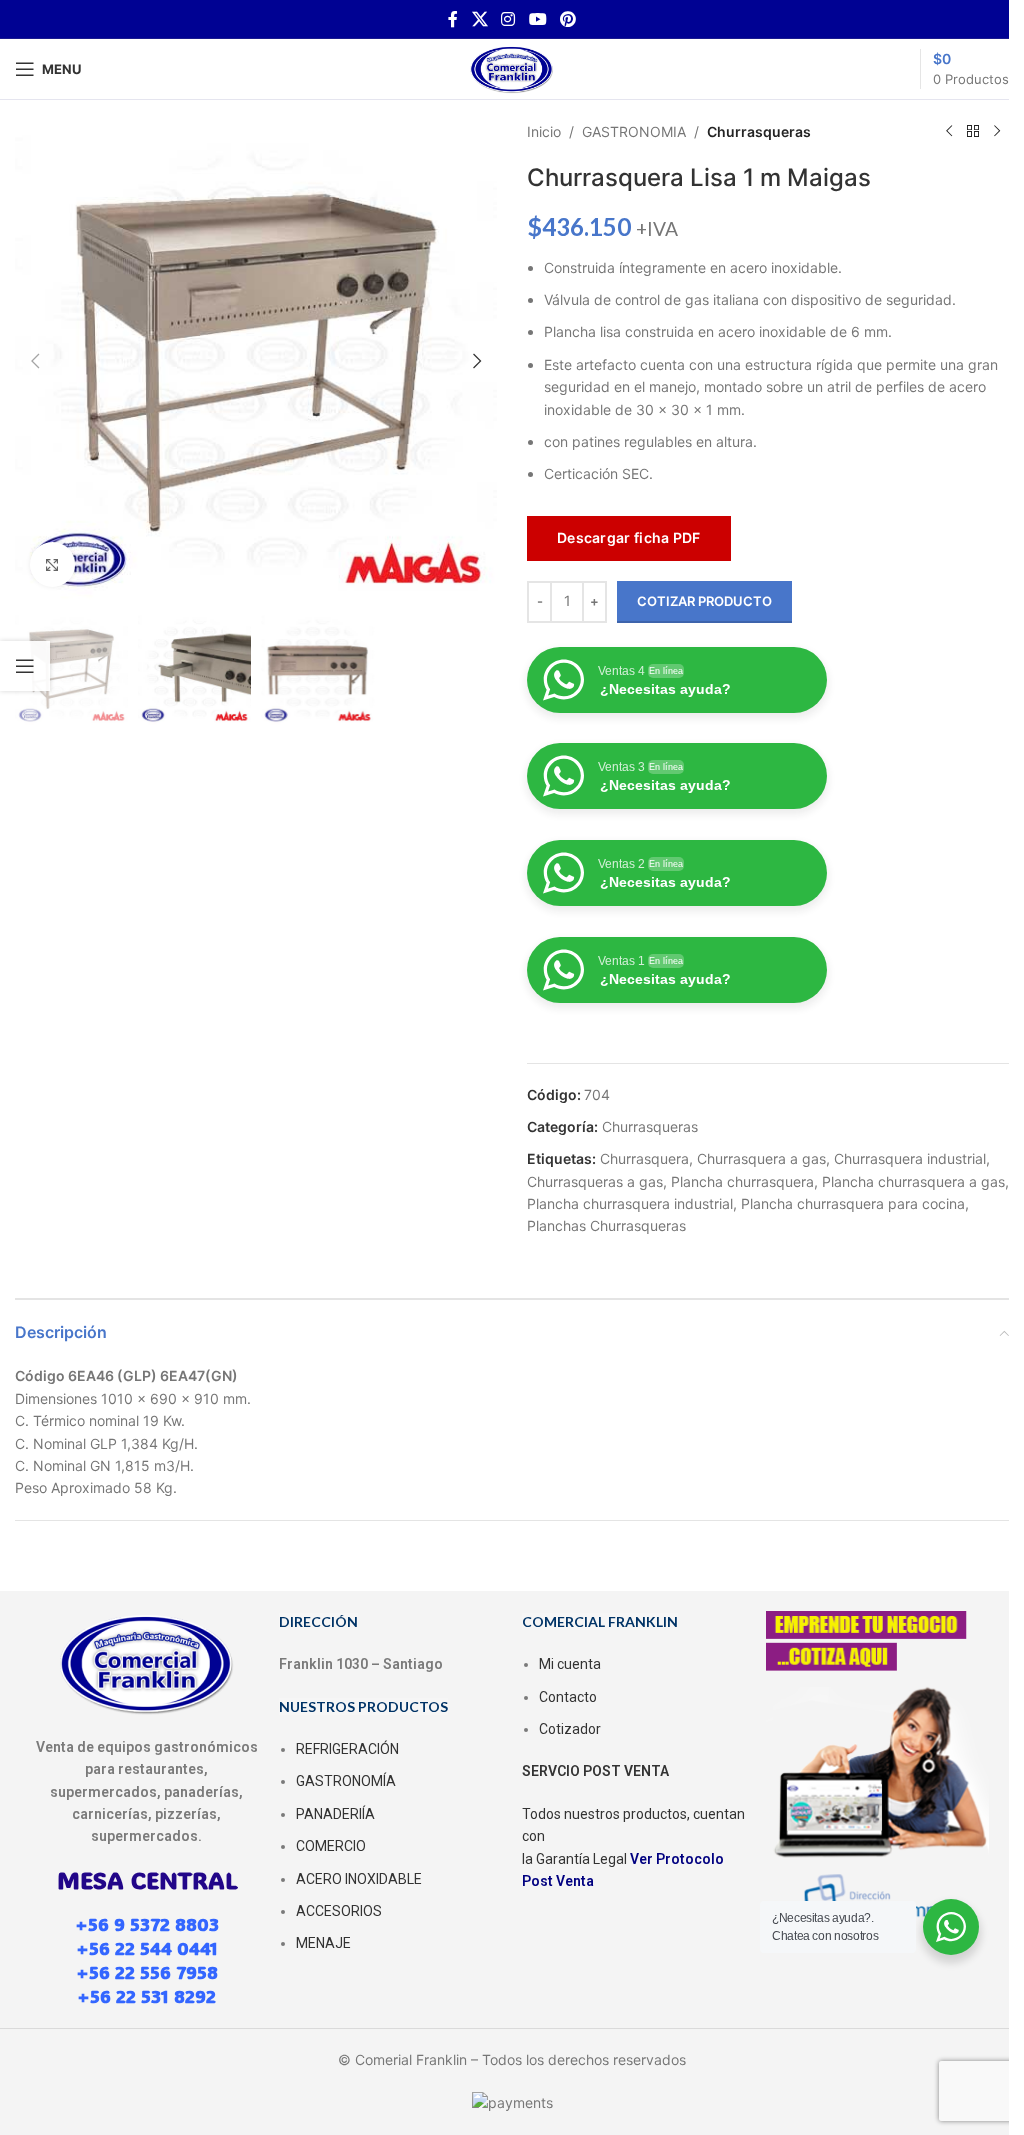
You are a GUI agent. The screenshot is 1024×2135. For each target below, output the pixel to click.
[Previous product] (949, 132)
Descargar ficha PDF (629, 537)
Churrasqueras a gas (595, 1181)
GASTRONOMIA (634, 131)
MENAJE (323, 1943)
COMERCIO (331, 1846)
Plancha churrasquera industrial (630, 1203)
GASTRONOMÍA (346, 1781)
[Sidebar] (25, 666)
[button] (35, 361)
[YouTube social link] (537, 19)
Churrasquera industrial (910, 1158)
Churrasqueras (759, 131)
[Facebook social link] (453, 19)
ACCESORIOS (339, 1911)
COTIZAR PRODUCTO (704, 601)
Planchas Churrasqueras (606, 1225)
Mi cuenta (570, 1664)
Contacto (568, 1697)
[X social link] (479, 19)
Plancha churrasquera (742, 1181)
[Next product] (997, 132)
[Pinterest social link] (567, 19)
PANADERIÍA (335, 1814)
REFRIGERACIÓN (347, 1749)
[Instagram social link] (508, 19)
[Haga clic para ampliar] (52, 564)
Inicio (544, 131)
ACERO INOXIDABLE (359, 1879)
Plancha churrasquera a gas (913, 1181)
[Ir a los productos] (973, 132)
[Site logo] (512, 67)
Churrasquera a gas (761, 1158)
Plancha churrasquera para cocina (853, 1203)
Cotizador (570, 1729)
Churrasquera (644, 1158)
